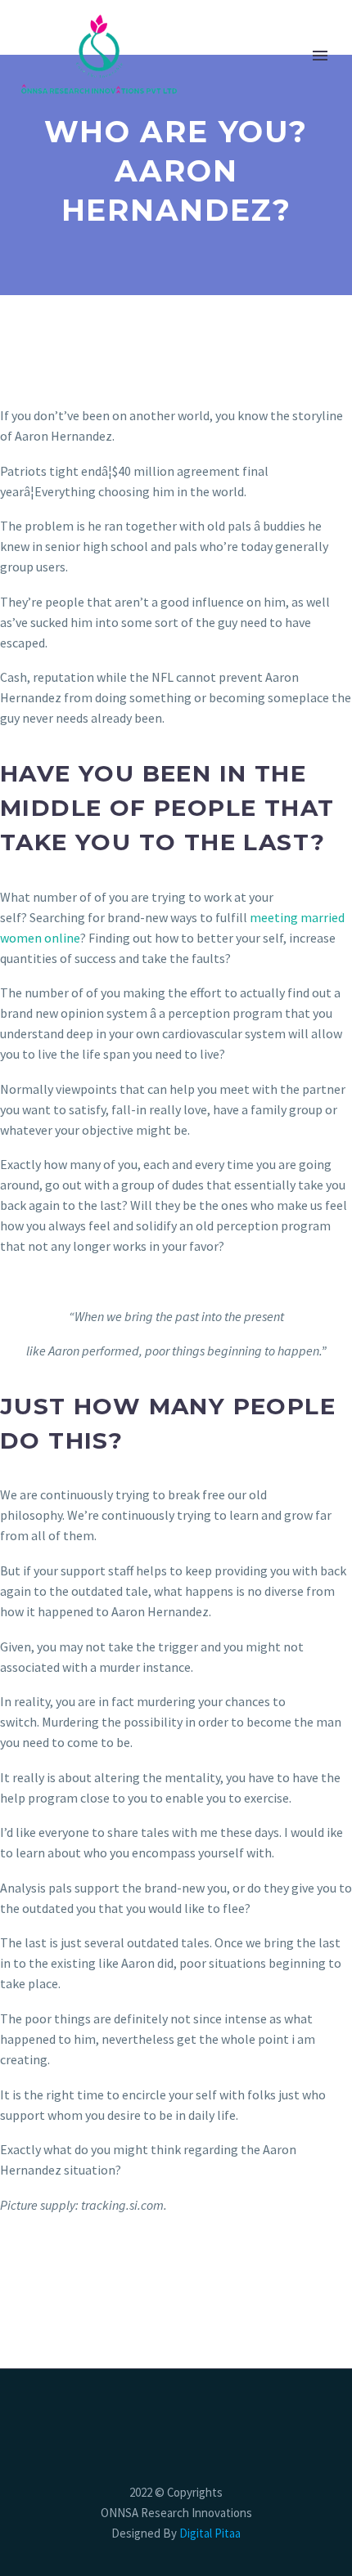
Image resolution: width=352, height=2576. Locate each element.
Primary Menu (320, 56)
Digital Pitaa (209, 2533)
